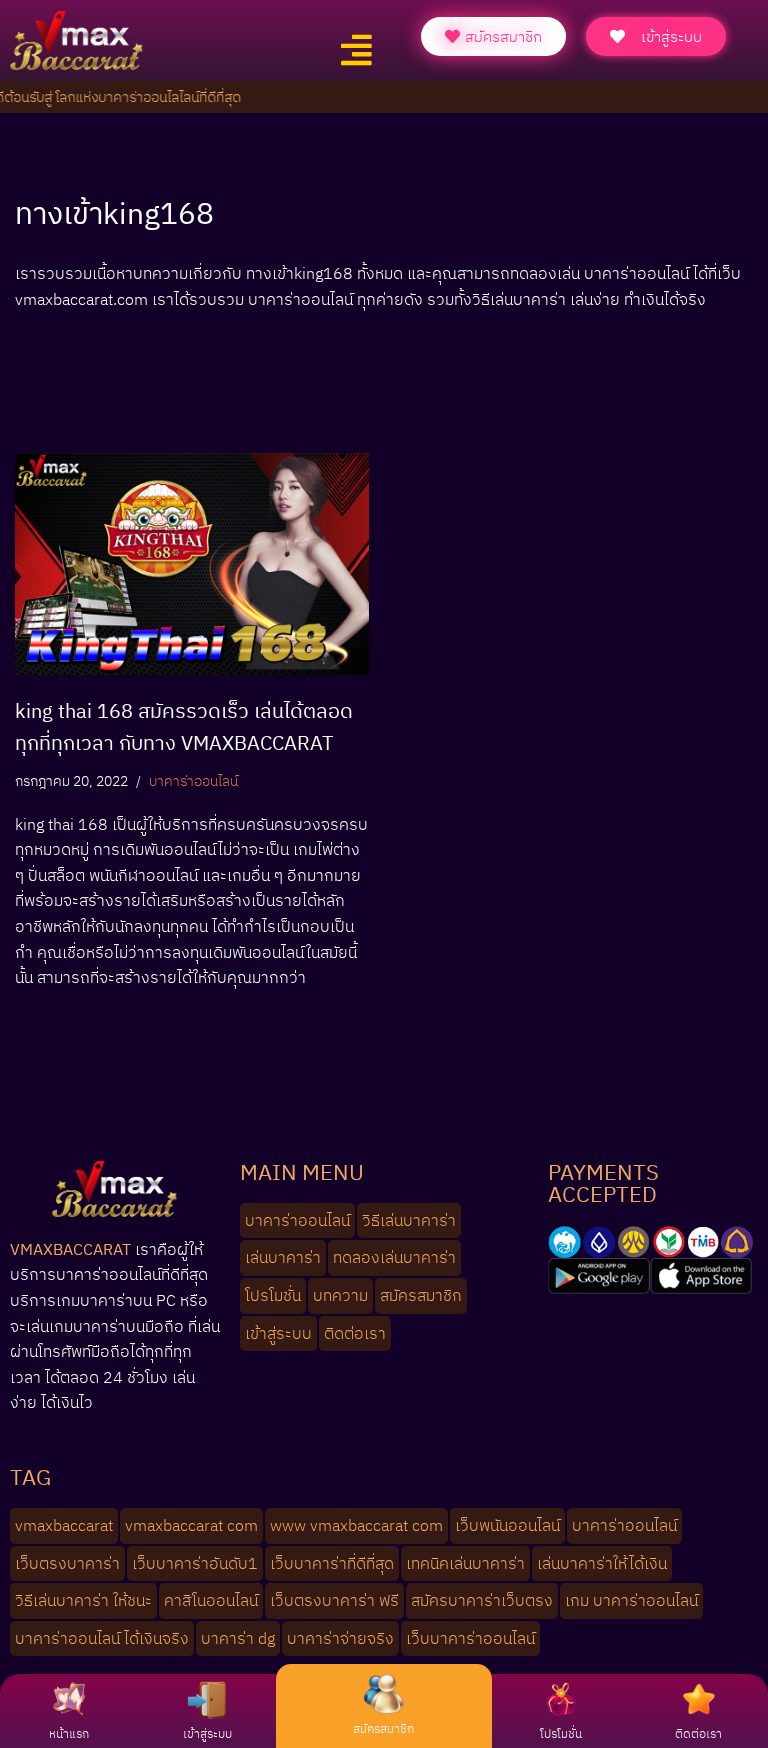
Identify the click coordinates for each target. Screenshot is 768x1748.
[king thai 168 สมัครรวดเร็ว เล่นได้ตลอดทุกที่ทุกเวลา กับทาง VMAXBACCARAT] (192, 563)
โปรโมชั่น (561, 1733)
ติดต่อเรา (698, 1733)
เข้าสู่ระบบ (207, 1733)
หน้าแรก (69, 1733)
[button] (356, 50)
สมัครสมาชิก (383, 1728)
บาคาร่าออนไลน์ (193, 780)
